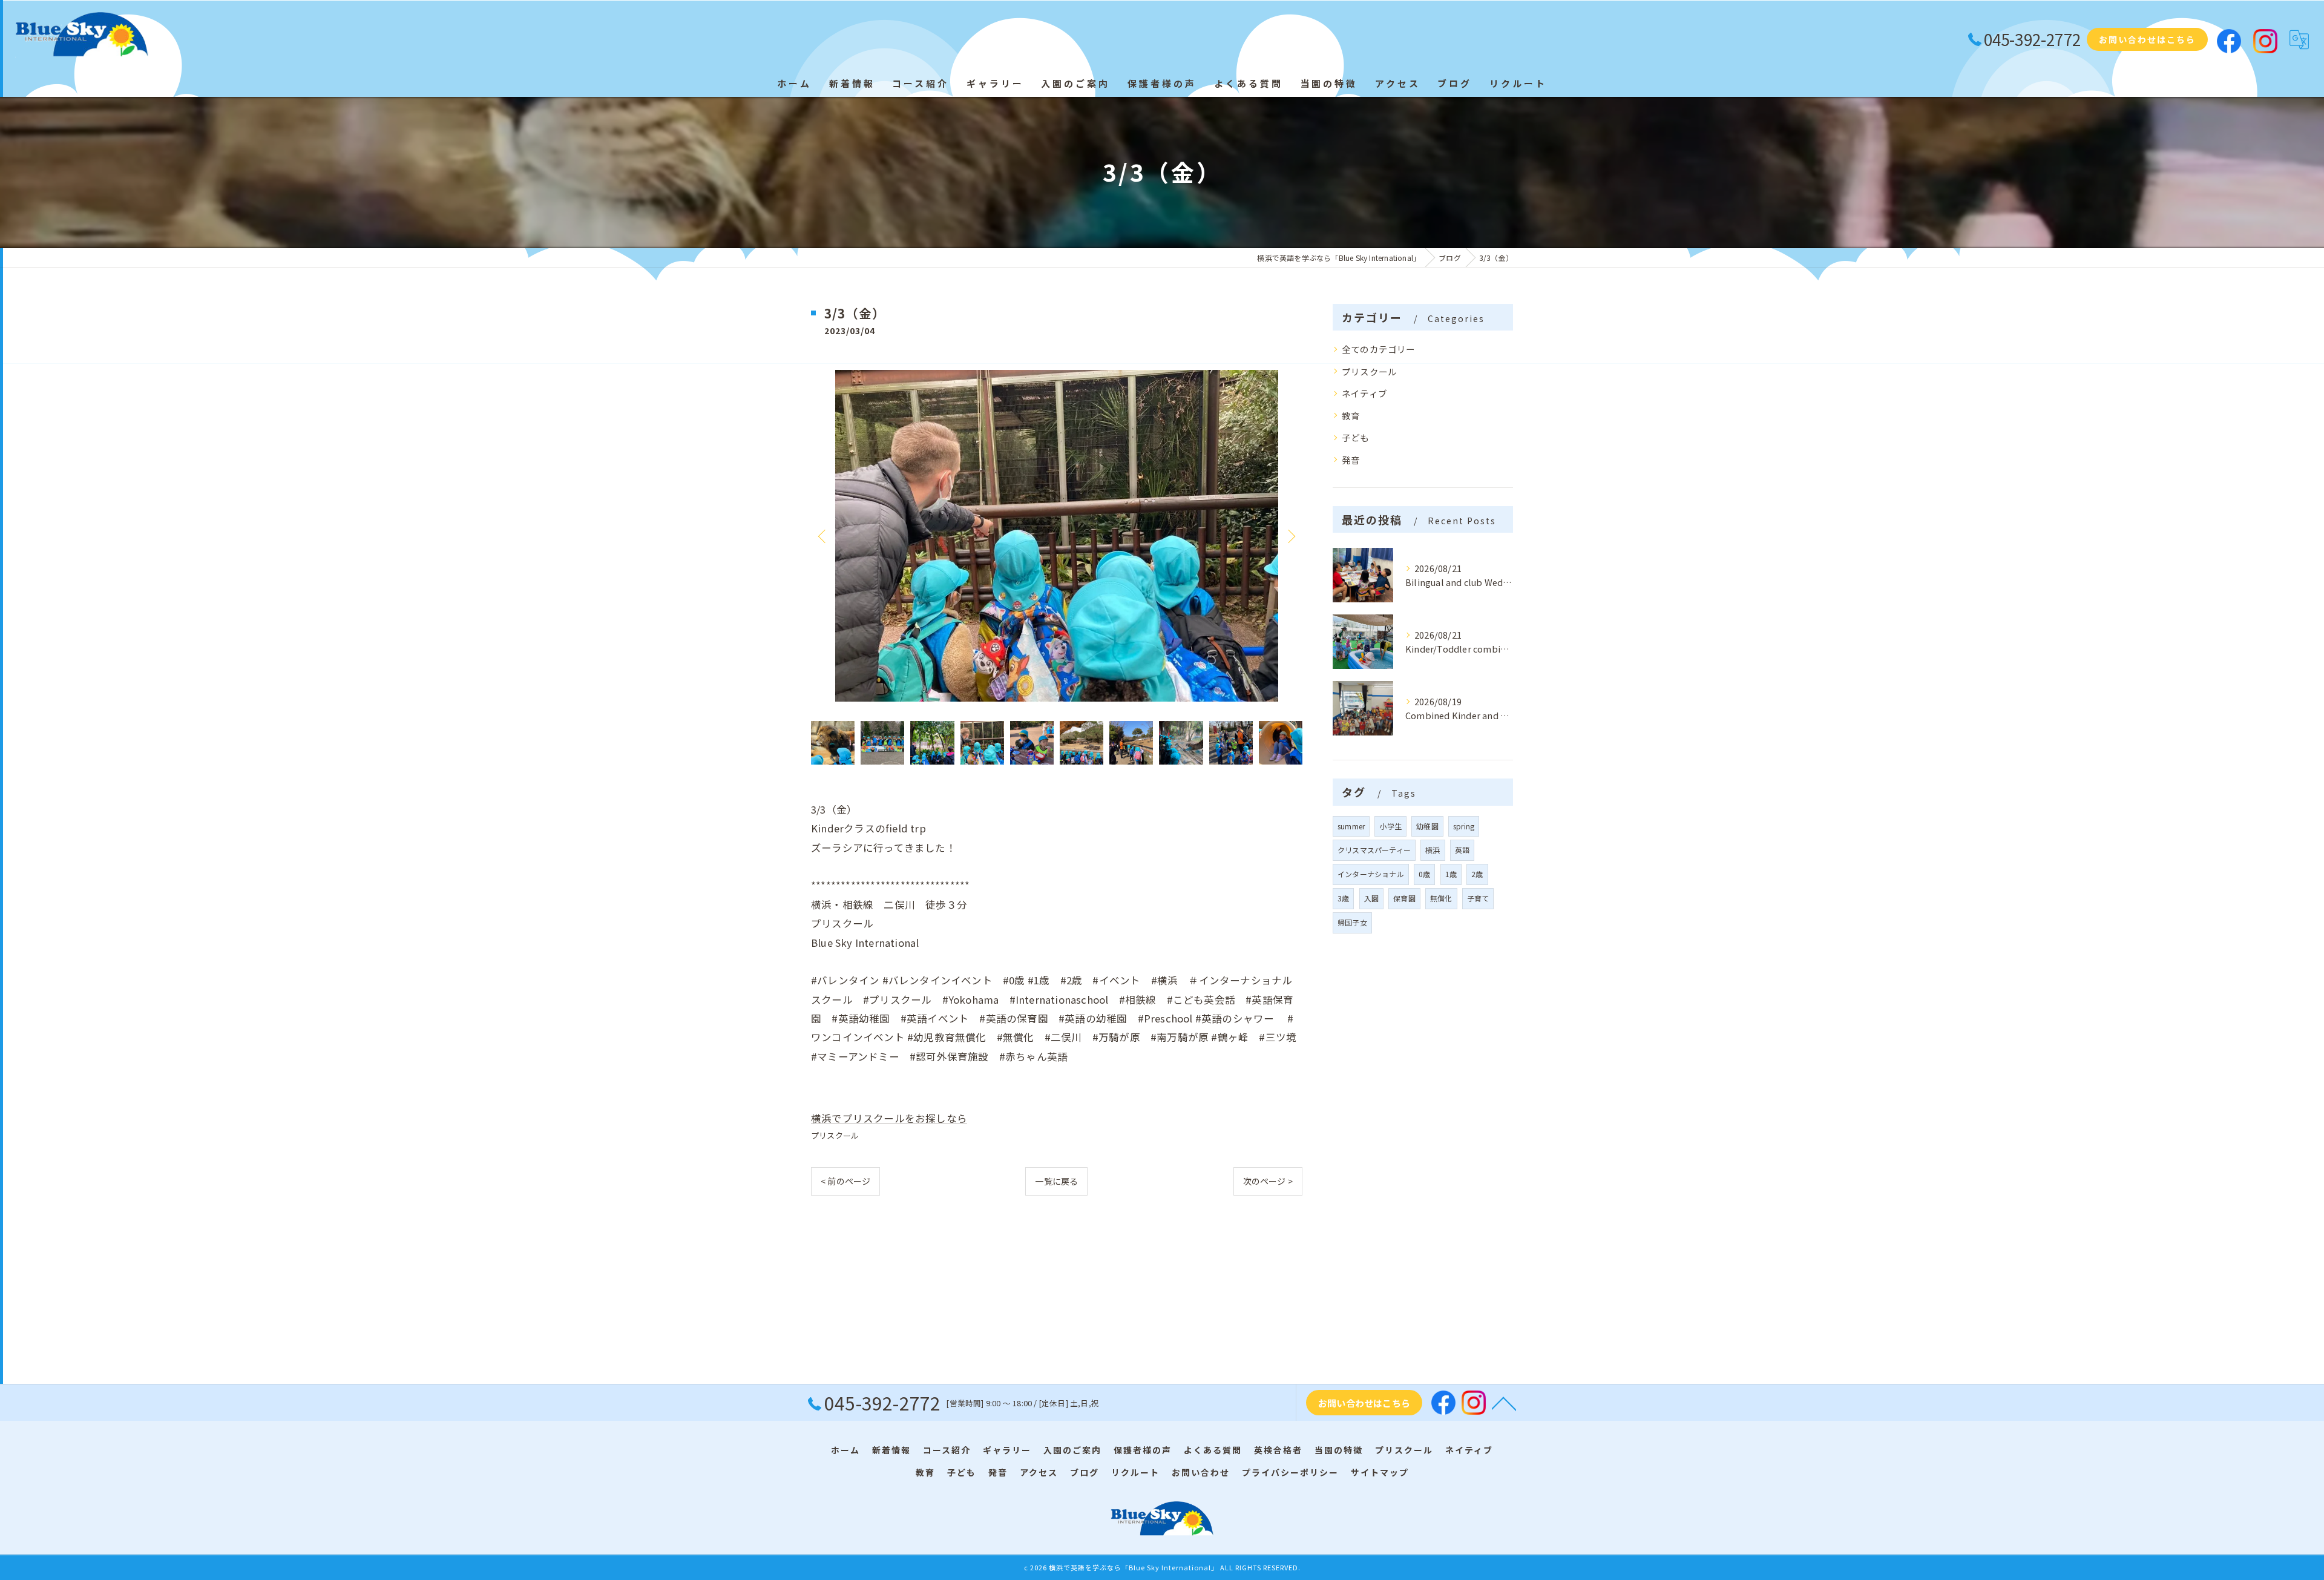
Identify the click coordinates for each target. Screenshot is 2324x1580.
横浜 (1433, 850)
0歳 (1424, 874)
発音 (1351, 460)
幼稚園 (1427, 826)
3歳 (1343, 898)
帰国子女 (1352, 922)
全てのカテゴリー (1379, 349)
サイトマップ (1380, 1472)
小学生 (1390, 826)
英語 (1462, 850)
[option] (1057, 536)
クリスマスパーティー (1374, 850)
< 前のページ (845, 1181)
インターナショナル (1371, 874)
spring (1464, 826)
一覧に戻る (1056, 1181)
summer (1351, 826)
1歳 (1451, 874)
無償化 (1441, 898)
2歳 (1477, 874)
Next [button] (1290, 536)
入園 (1371, 898)
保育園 (1404, 898)
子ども (1356, 437)
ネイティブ (1364, 393)
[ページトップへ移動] (1504, 1403)
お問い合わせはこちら (2147, 39)
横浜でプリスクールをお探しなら (889, 1118)
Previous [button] (823, 536)
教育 (1351, 416)
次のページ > (1268, 1181)
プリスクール (835, 1135)
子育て (1478, 898)
